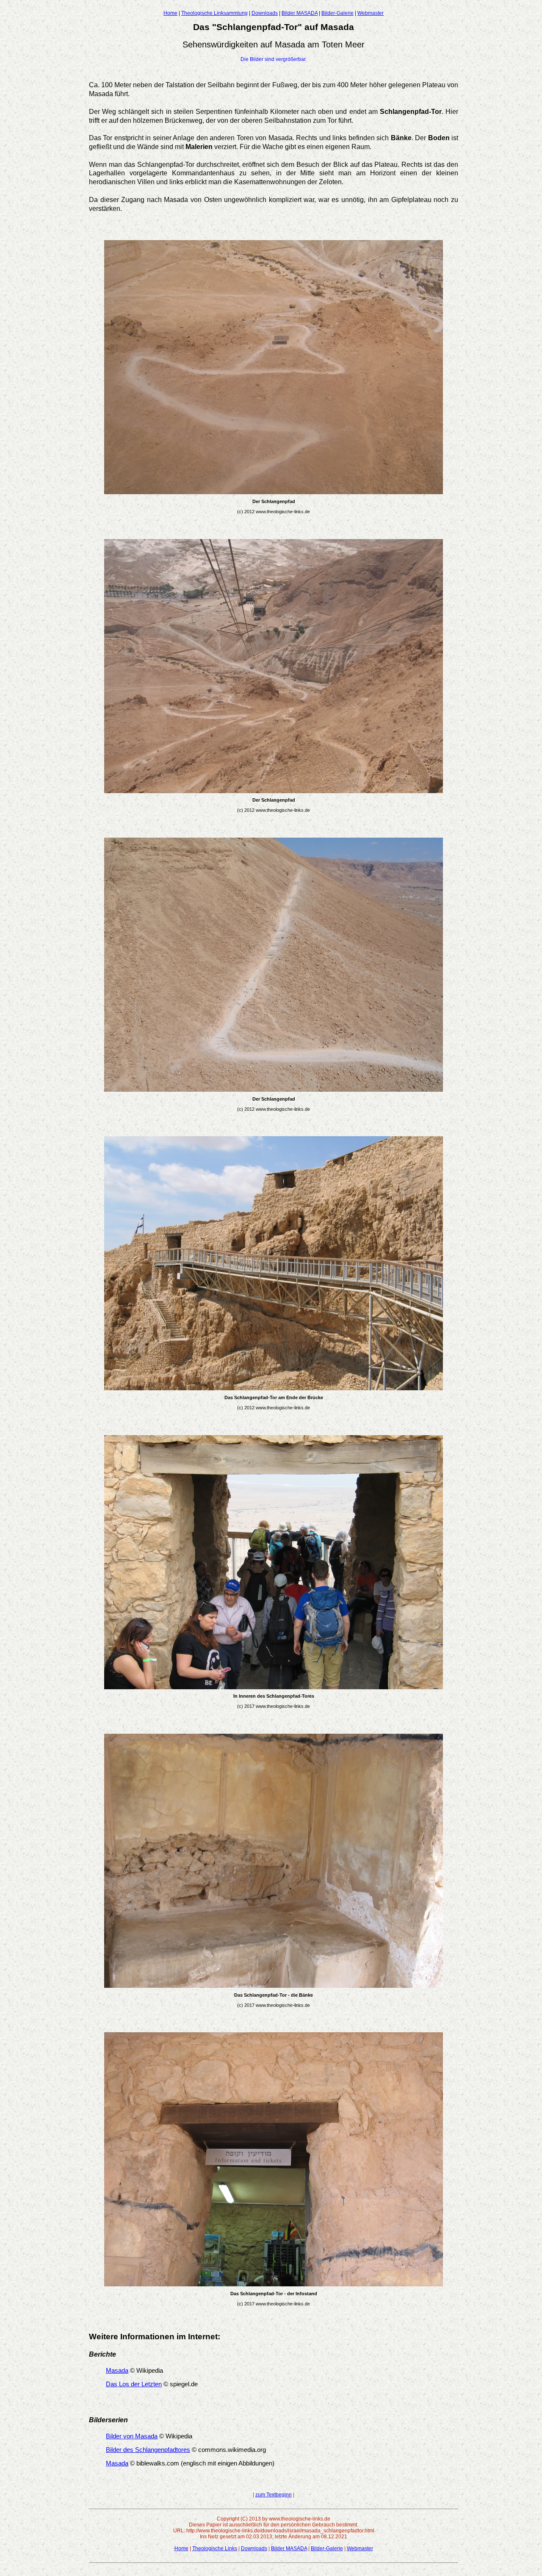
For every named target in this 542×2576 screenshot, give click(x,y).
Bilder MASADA (300, 13)
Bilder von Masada (132, 2436)
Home (170, 13)
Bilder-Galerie (337, 13)
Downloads (265, 13)
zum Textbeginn (274, 2495)
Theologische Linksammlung (214, 13)
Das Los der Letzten (134, 2384)
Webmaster (371, 13)
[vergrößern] (274, 492)
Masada (117, 2371)
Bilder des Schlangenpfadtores (148, 2450)
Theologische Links (215, 2548)
